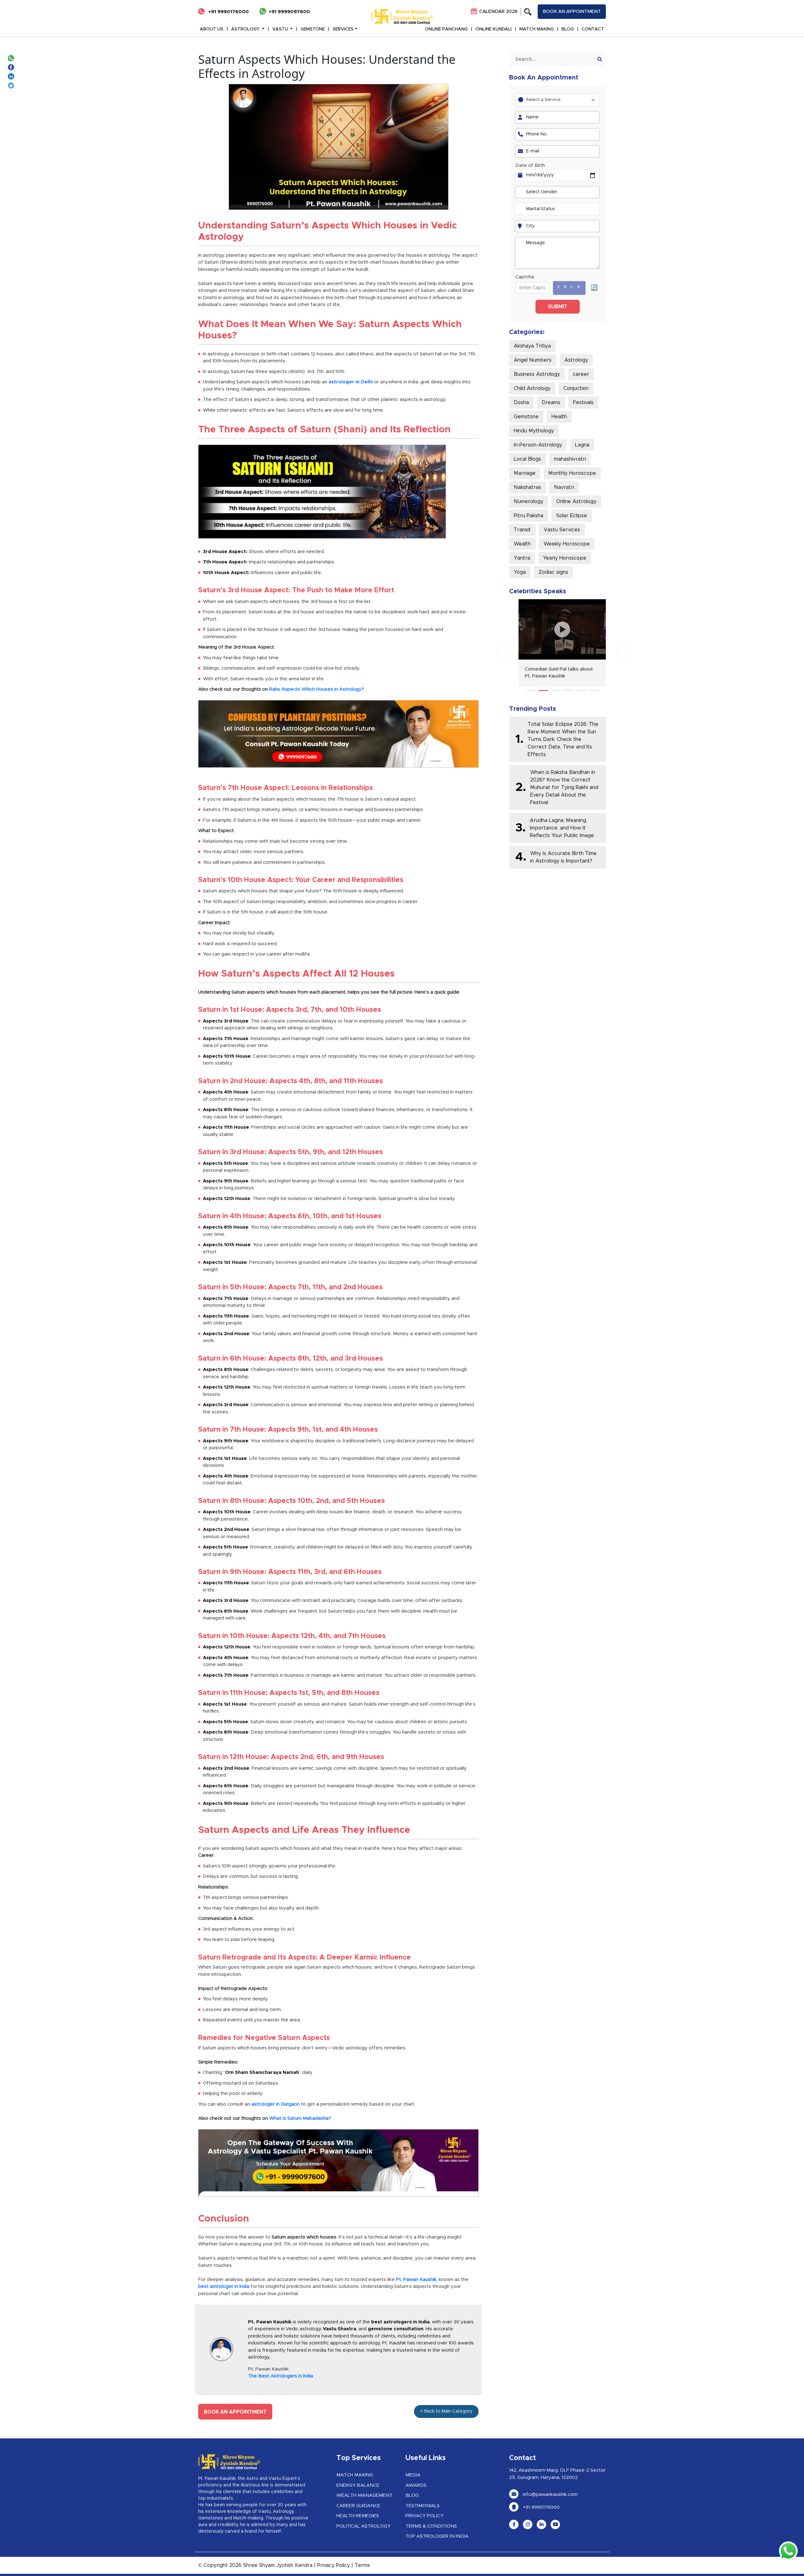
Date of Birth (530, 165)
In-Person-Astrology (538, 445)
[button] (531, 691)
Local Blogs (527, 459)
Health (559, 417)
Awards (416, 2485)
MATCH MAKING (537, 29)
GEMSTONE (313, 29)
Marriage (525, 473)
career (581, 374)
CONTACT (593, 29)
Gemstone (526, 417)
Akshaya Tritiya (532, 346)
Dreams (551, 403)
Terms (362, 2565)
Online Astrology (576, 501)
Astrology (576, 360)
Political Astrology (363, 2526)
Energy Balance (358, 2485)
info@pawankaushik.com (550, 2494)
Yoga (520, 572)
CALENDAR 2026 (498, 11)
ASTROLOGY (246, 29)
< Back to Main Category (446, 2411)
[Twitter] (12, 85)
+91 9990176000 (228, 12)
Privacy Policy (424, 2516)
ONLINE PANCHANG (446, 29)
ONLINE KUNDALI (494, 29)
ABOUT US (212, 29)
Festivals (583, 403)
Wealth (522, 544)
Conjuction (576, 388)
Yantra (522, 558)
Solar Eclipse (572, 516)
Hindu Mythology (534, 431)
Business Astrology (537, 374)
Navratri (564, 487)
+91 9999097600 (289, 12)
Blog (412, 2495)
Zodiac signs (553, 572)
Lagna (582, 445)
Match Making (355, 2475)
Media (413, 2475)
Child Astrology (532, 388)
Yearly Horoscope (565, 558)
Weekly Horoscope (567, 544)
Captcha (525, 277)
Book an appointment (572, 11)
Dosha (521, 403)
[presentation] (504, 652)
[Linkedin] (12, 76)
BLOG (568, 29)
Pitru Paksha (529, 516)
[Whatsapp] (12, 58)
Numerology (529, 501)
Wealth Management (364, 2495)
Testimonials (423, 2506)
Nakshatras (527, 487)
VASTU (281, 29)
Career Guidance (358, 2506)
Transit (522, 530)
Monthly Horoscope (572, 473)
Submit (558, 307)
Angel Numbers (533, 360)
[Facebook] (12, 67)
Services (343, 29)
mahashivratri (570, 459)
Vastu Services (562, 530)
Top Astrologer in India (437, 2536)
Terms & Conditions (431, 2526)
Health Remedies (358, 2516)
